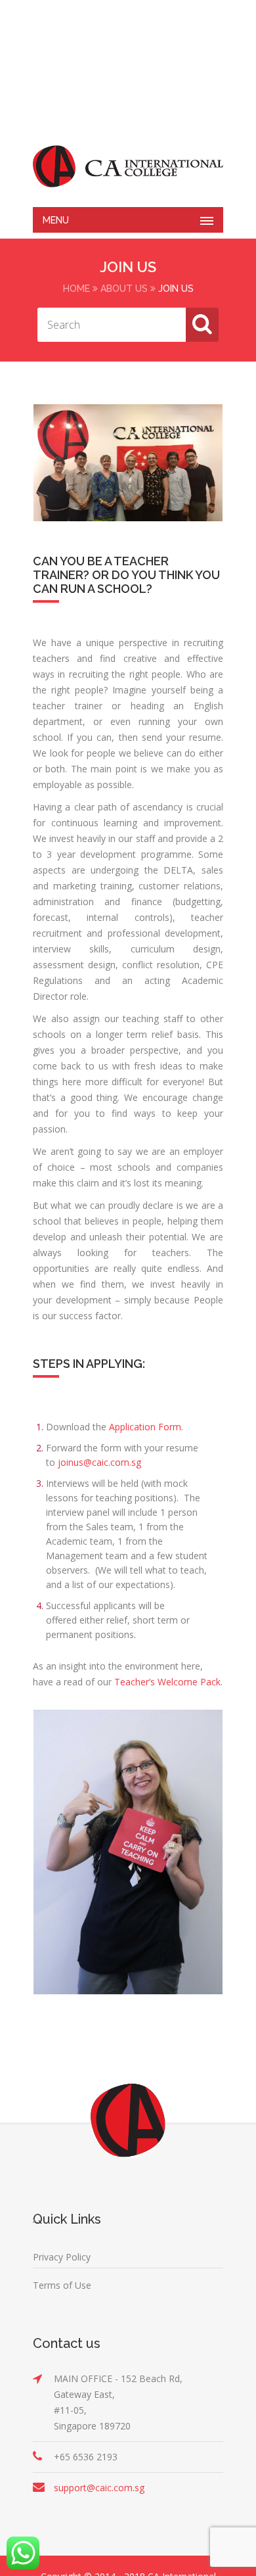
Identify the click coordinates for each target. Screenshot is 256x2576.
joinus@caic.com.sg (99, 1462)
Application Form (145, 1427)
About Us (124, 289)
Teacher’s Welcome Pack (167, 1682)
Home (76, 289)
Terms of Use (62, 2285)
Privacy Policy (62, 2257)
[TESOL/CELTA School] (128, 166)
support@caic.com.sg (99, 2488)
